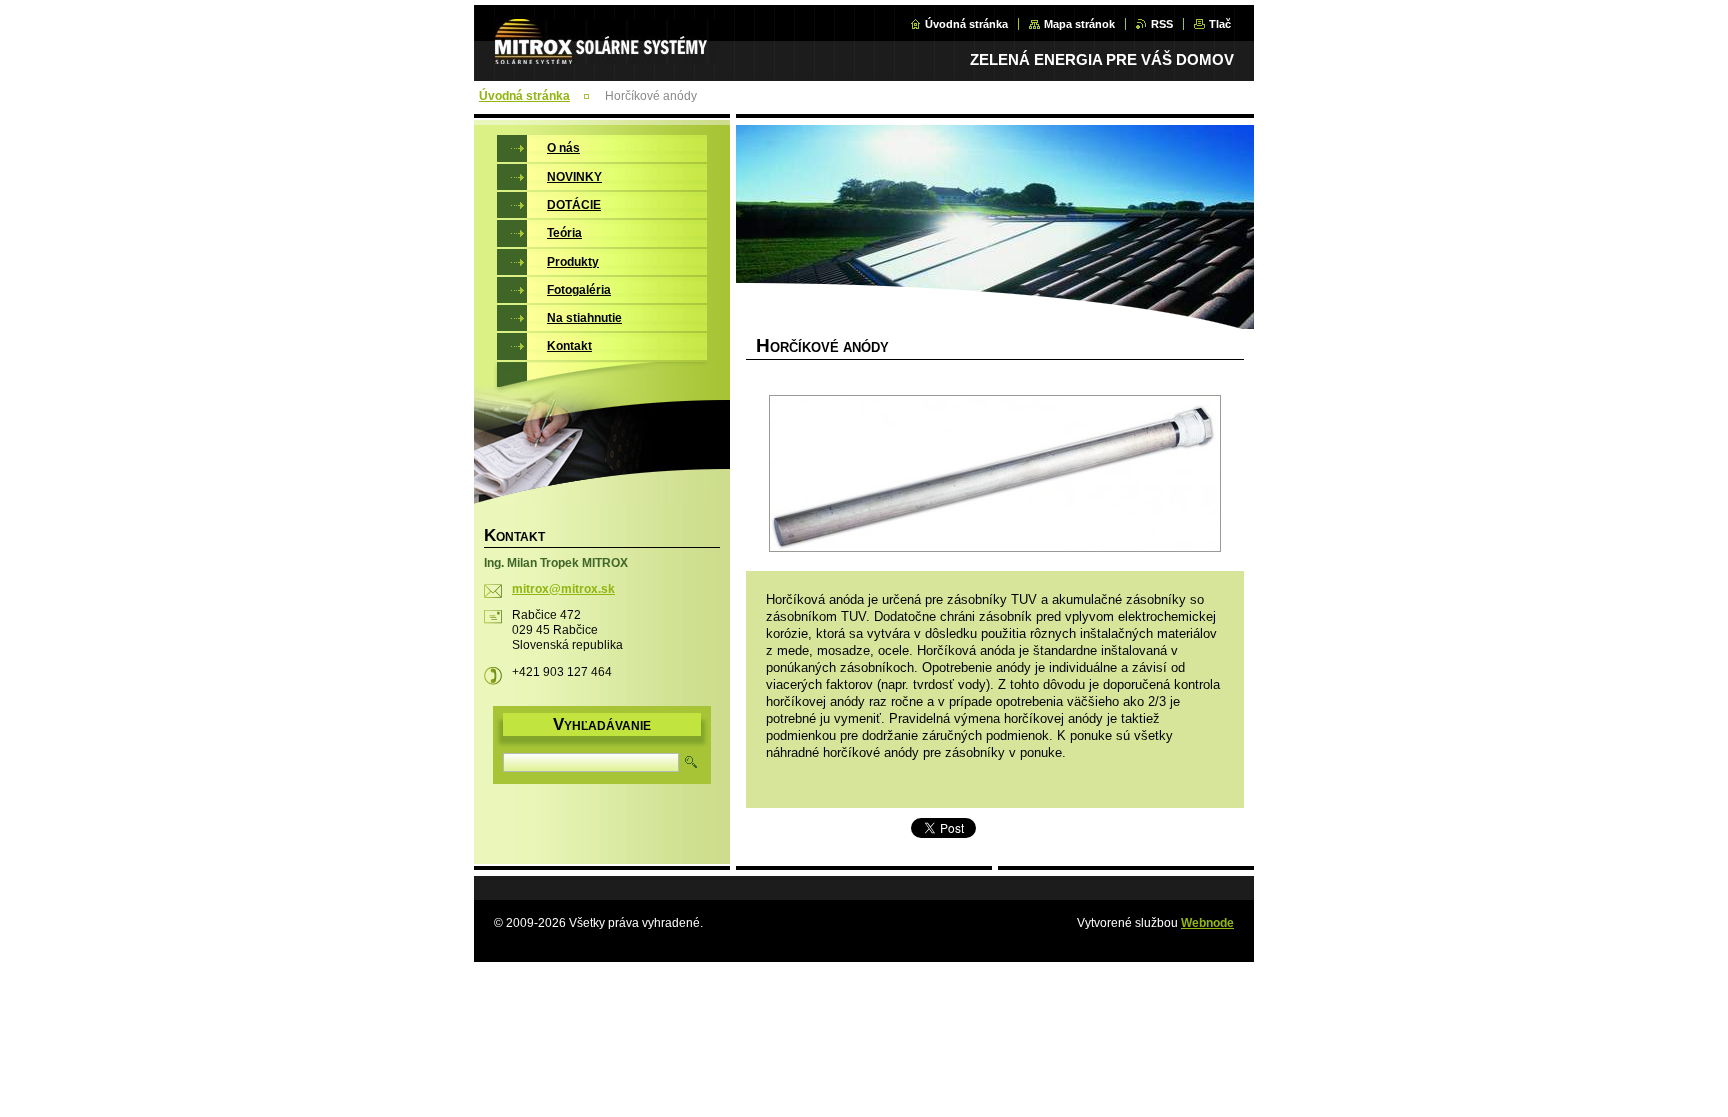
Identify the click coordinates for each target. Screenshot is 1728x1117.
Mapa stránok (1079, 24)
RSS (1162, 24)
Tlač (1220, 24)
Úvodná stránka (966, 24)
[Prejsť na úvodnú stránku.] (607, 53)
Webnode (1207, 923)
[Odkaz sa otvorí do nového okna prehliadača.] (995, 475)
